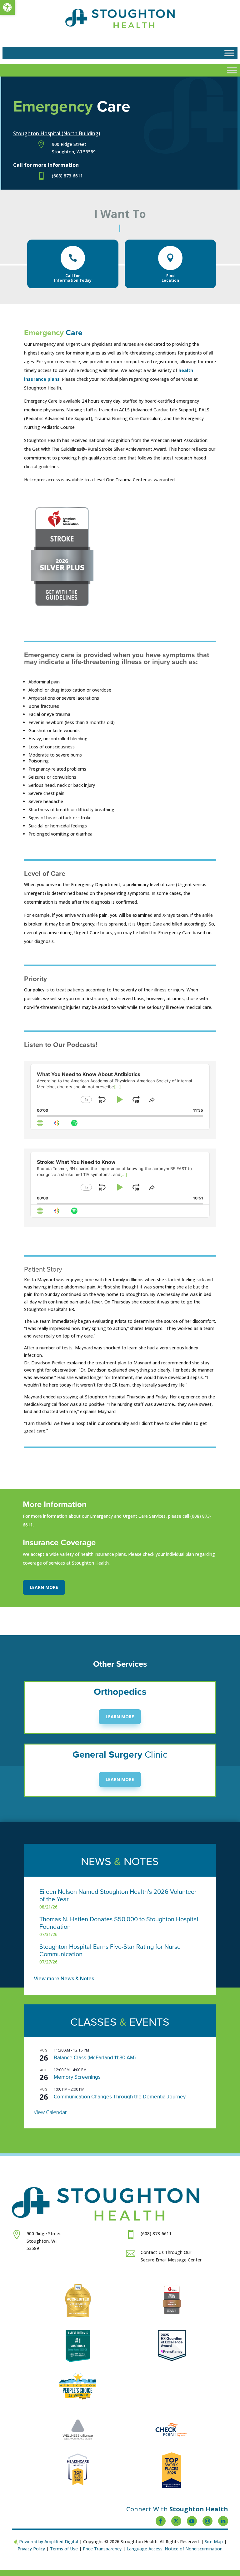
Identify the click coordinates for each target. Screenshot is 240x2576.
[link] (7, 7)
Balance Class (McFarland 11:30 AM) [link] (95, 2058)
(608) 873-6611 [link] (67, 176)
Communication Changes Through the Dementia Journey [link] (120, 2097)
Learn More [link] (44, 1587)
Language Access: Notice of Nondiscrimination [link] (175, 2549)
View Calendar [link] (50, 2112)
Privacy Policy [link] (31, 2549)
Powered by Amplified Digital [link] (49, 2541)
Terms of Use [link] (64, 2549)
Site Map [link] (214, 2541)
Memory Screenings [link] (77, 2077)
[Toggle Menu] (229, 53)
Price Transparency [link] (102, 2549)
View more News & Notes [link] (64, 1978)
